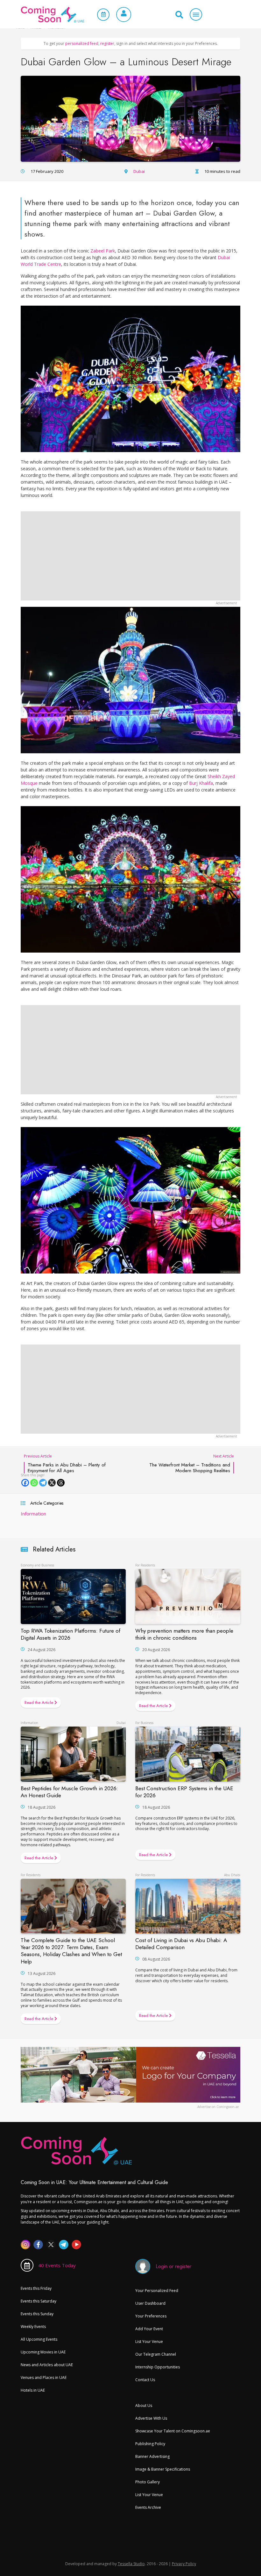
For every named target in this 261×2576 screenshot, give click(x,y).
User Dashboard (150, 2303)
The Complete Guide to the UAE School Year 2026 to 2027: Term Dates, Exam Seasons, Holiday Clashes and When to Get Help (71, 1951)
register (107, 43)
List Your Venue (149, 2342)
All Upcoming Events (39, 2339)
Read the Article (39, 1703)
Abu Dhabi (232, 1875)
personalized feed (82, 43)
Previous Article (65, 1463)
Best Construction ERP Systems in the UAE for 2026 (184, 1792)
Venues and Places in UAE (44, 2377)
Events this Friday (36, 2288)
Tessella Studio (131, 2564)
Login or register (173, 2266)
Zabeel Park (103, 251)
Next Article (192, 1463)
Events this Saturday (39, 2301)
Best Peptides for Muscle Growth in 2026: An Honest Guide (69, 1792)
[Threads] (61, 1483)
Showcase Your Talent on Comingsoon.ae (173, 2431)
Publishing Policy (150, 2444)
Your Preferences (151, 2316)
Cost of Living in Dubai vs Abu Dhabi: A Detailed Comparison (181, 1944)
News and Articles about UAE (47, 2365)
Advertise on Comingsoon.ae (218, 2107)
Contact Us (145, 2380)
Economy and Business (37, 1565)
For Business (144, 1723)
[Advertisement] (130, 556)
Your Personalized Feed (157, 2291)
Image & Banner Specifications (163, 2469)
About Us (144, 2406)
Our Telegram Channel (156, 2354)
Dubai (139, 171)
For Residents (145, 1565)
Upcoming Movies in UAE (43, 2352)
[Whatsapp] (34, 1483)
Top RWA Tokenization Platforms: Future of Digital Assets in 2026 (71, 1634)
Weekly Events (33, 2327)
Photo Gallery (148, 2482)
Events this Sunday (37, 2314)
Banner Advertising (152, 2456)
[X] (52, 1483)
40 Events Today (57, 2265)
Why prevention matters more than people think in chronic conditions (184, 1634)
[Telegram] (43, 1483)
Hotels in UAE (33, 2390)
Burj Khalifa (201, 783)
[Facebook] (25, 1483)
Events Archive (148, 2507)
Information (33, 1514)
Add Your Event (149, 2329)
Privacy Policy (184, 2564)
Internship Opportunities (158, 2367)
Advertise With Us (151, 2418)
